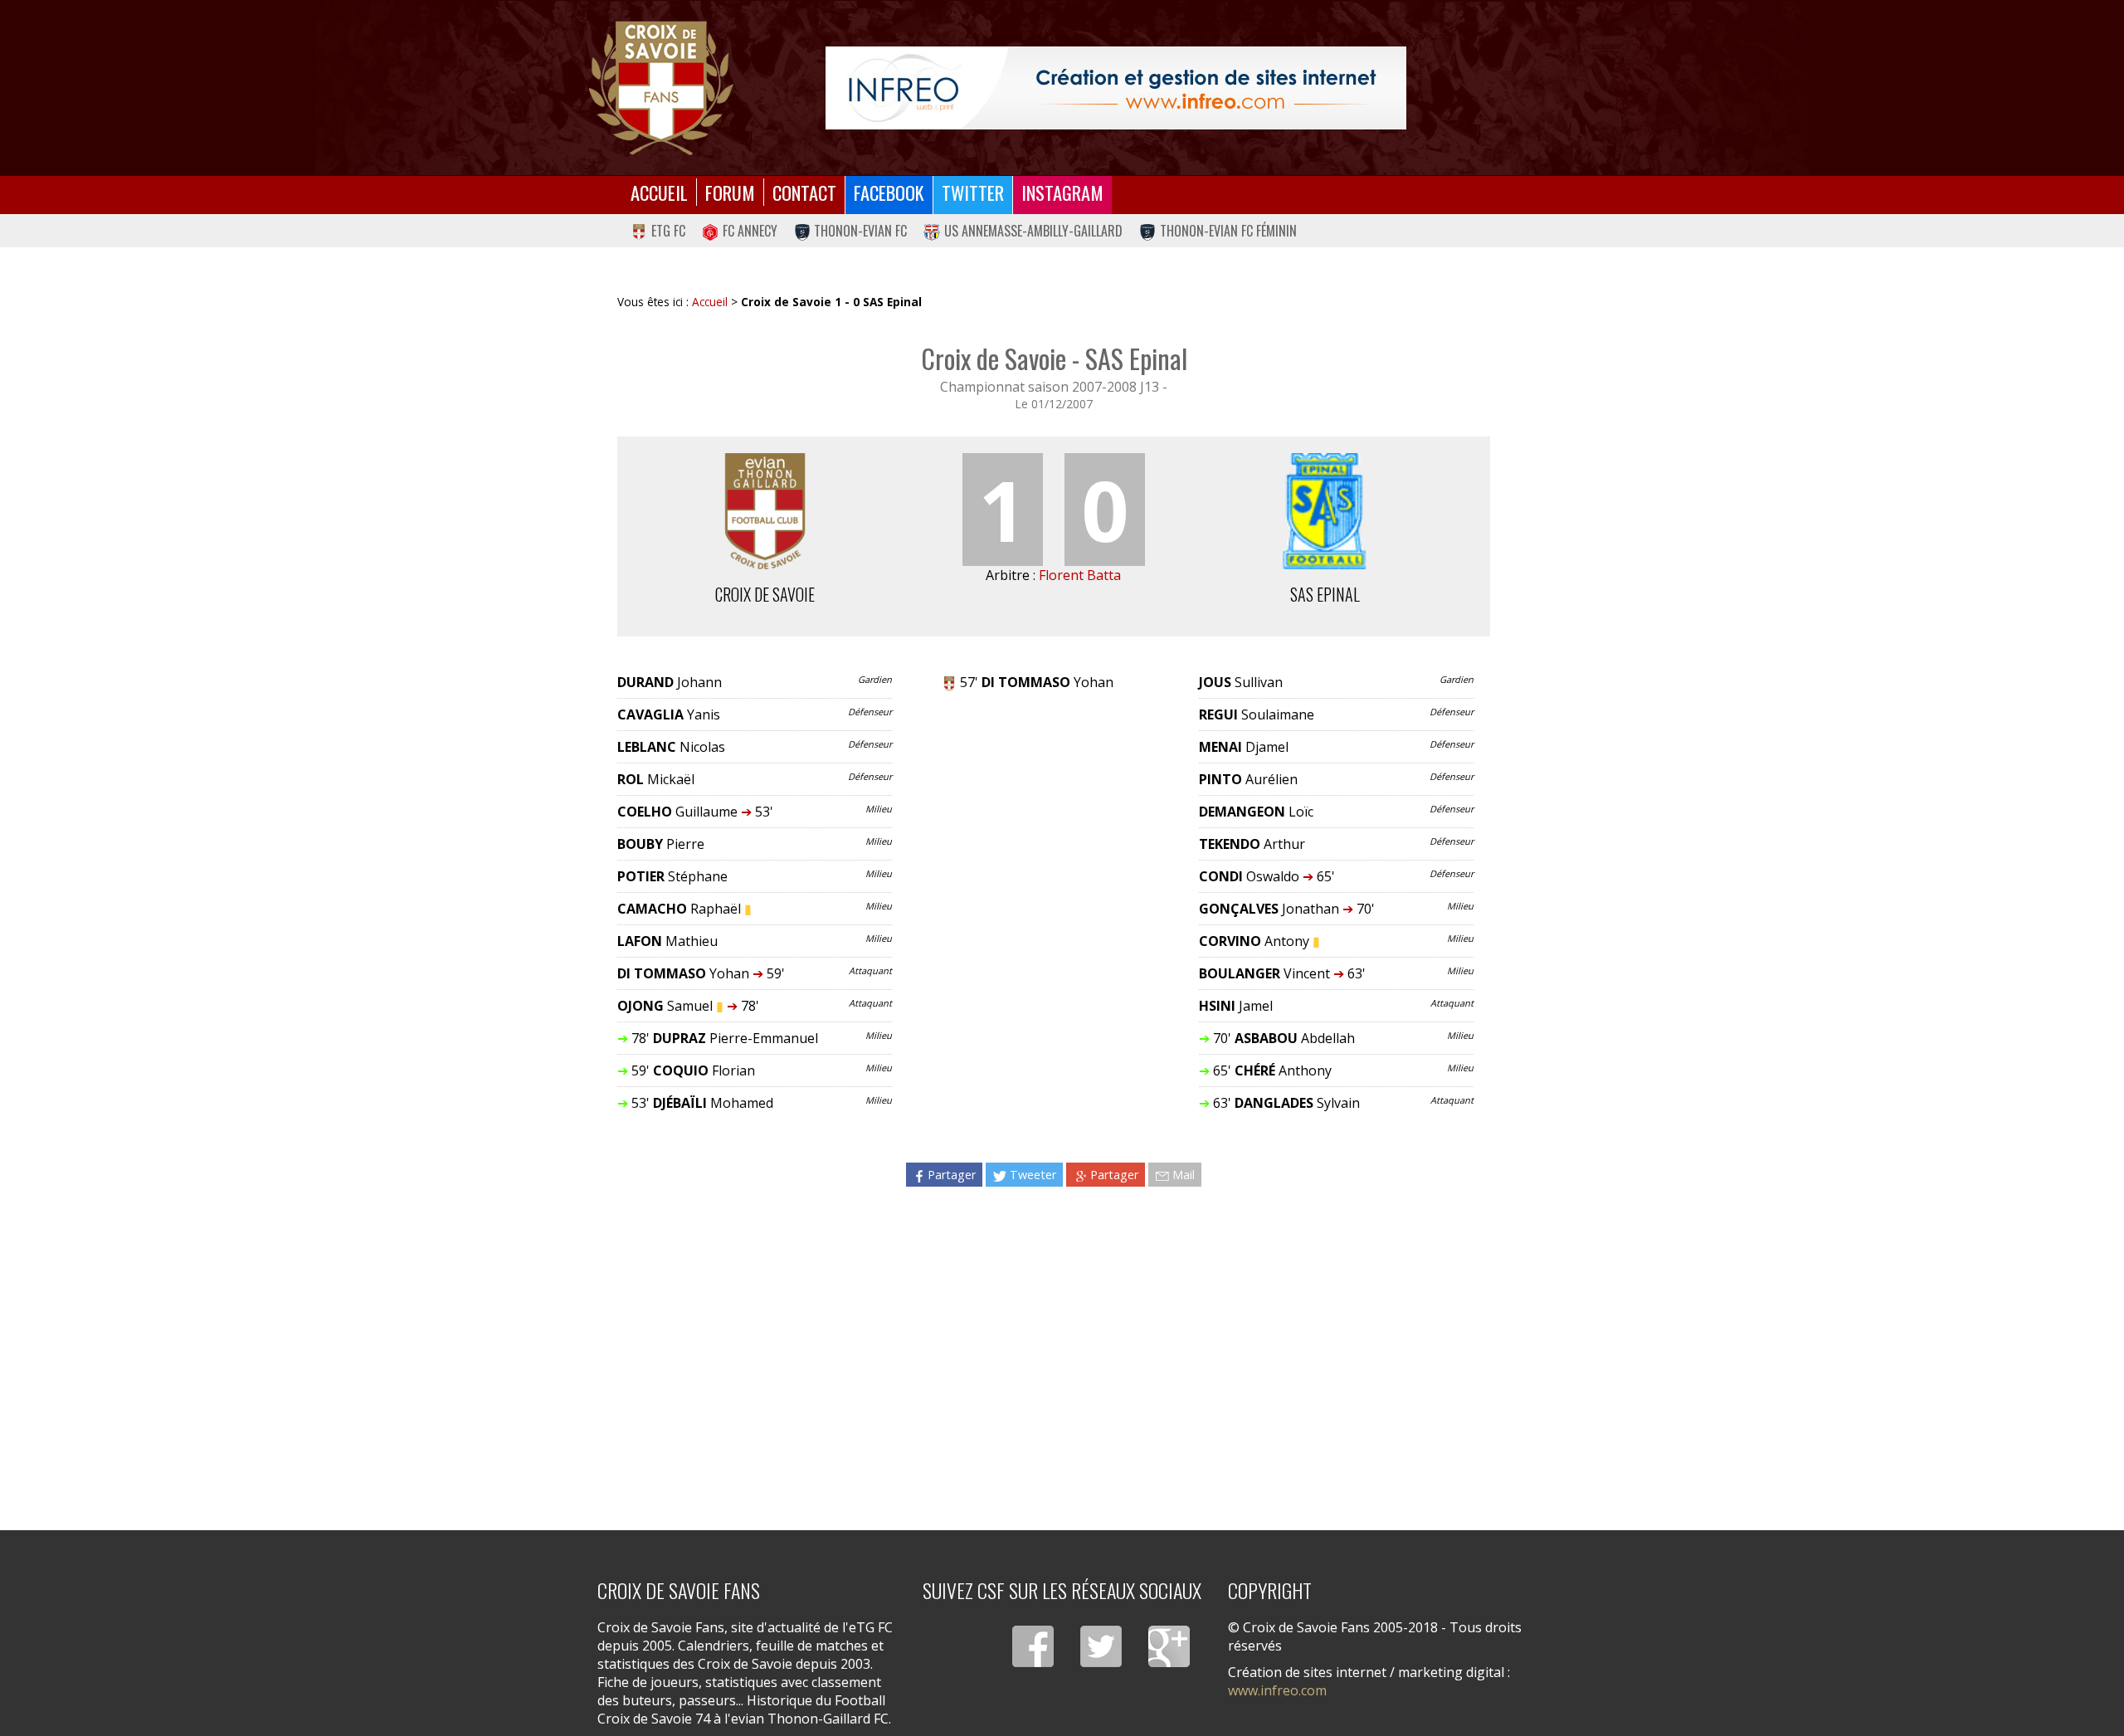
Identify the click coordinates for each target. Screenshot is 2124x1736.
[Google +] (1169, 1646)
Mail (1184, 1175)
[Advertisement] (1054, 1343)
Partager (952, 1175)
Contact (804, 192)
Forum (730, 192)
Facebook (889, 192)
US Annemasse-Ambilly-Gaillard (1033, 231)
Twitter (973, 192)
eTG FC (668, 231)
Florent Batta (1080, 575)
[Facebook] (1033, 1646)
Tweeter (1033, 1175)
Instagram (1062, 192)
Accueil (659, 192)
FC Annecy (750, 231)
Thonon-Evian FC (860, 231)
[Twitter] (1101, 1646)
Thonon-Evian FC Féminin (1228, 231)
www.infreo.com (1277, 1690)
